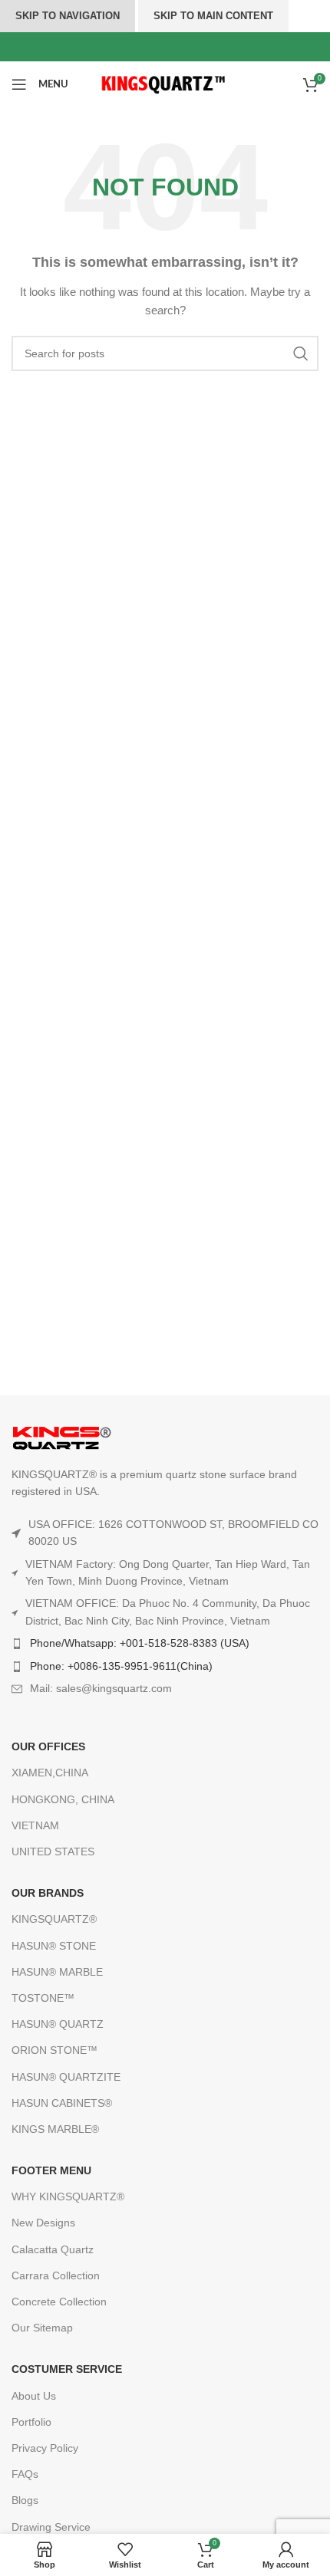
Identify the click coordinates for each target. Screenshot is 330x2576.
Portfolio (31, 2422)
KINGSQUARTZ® (54, 1919)
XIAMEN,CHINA (50, 1773)
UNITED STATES (53, 1852)
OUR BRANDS (48, 1893)
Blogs (25, 2500)
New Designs (43, 2223)
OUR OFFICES (48, 1746)
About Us (34, 2396)
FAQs (25, 2474)
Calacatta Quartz (53, 2249)
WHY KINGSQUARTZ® (68, 2196)
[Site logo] (165, 84)
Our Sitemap (42, 2328)
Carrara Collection (56, 2275)
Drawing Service (51, 2527)
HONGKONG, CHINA (63, 1799)
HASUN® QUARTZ (58, 2024)
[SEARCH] (301, 353)
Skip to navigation (68, 16)
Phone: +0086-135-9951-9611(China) (121, 1666)
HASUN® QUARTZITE (66, 2077)
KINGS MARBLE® (55, 2129)
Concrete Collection (59, 2302)
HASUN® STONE (54, 1946)
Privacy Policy (45, 2448)
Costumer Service (67, 2369)
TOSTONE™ (43, 1998)
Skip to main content (213, 16)
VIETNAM (35, 1825)
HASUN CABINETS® (62, 2103)
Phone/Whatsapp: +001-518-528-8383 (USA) (140, 1643)
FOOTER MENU (51, 2170)
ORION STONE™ (54, 2050)
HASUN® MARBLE (57, 1972)
